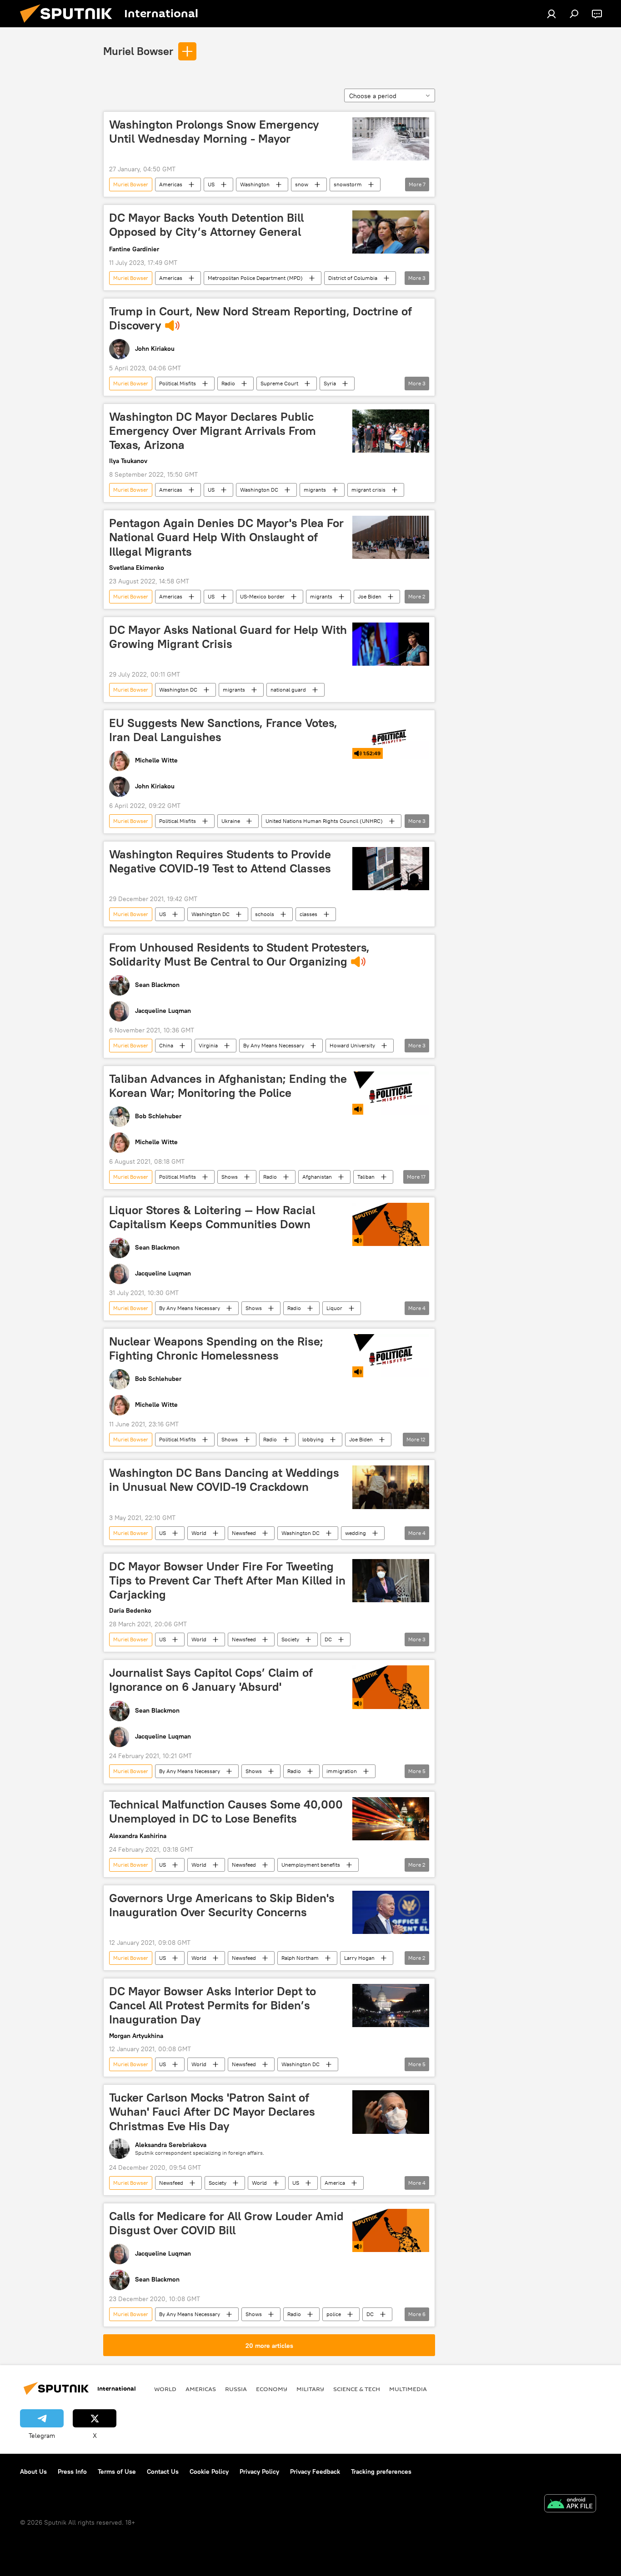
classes (308, 914)
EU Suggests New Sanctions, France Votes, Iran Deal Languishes (223, 730)
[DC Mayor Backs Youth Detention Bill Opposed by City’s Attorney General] (391, 232)
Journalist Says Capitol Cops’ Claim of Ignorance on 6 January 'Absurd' (211, 1680)
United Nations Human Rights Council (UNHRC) (324, 821)
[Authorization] (551, 14)
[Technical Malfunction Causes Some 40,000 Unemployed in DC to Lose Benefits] (391, 1819)
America (335, 2183)
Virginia (208, 1045)
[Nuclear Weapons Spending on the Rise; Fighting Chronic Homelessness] (391, 1356)
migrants (315, 490)
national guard (288, 690)
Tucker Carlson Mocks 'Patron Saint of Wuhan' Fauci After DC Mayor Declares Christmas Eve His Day (212, 2112)
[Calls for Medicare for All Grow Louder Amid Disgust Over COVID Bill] (391, 2230)
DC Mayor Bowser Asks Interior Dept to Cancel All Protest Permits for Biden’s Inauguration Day (213, 2005)
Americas (171, 184)
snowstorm (348, 184)
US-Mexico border (262, 596)
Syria (330, 383)
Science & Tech (357, 2389)
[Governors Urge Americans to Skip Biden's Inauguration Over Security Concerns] (391, 1912)
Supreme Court (279, 383)
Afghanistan (317, 1177)
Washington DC (259, 490)
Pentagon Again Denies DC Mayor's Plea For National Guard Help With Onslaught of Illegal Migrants (226, 537)
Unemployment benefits (311, 1865)
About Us (33, 2471)
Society (290, 1639)
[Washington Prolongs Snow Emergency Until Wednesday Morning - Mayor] (391, 139)
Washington (255, 184)
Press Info (72, 2471)
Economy (272, 2389)
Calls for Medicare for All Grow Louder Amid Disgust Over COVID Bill (226, 2223)
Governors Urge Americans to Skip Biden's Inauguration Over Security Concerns (222, 1905)
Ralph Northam (300, 1958)
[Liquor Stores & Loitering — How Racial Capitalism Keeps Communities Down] (391, 1224)
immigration (342, 1771)
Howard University (352, 1045)
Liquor (334, 1308)
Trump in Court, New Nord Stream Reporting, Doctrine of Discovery (260, 318)
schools (265, 914)
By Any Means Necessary (274, 1045)
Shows (230, 1177)
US (211, 184)
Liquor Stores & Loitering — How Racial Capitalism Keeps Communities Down (212, 1217)
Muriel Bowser (138, 51)
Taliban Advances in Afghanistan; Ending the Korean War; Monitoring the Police (228, 1086)
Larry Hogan (359, 1958)
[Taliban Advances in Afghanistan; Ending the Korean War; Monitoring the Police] (391, 1093)
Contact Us (163, 2471)
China (166, 1045)
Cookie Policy (209, 2471)
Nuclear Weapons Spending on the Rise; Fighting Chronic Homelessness (216, 1348)
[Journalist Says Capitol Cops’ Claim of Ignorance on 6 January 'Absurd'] (391, 1687)
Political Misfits (178, 383)
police (334, 2314)
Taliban (366, 1177)
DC (328, 1639)
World (199, 1533)
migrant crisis (368, 490)
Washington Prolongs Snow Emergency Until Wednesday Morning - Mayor (214, 132)
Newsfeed (244, 1533)
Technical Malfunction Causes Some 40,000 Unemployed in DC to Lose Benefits (226, 1811)
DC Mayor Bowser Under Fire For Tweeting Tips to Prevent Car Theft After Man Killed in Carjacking (227, 1580)
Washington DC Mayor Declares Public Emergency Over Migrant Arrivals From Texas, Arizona (213, 431)
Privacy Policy (259, 2471)
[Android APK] (570, 2504)
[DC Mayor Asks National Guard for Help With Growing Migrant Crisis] (391, 644)
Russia (236, 2389)
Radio (228, 383)
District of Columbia (353, 278)
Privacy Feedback (315, 2471)
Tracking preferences (381, 2471)
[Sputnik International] (70, 25)
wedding (356, 1533)
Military (310, 2389)
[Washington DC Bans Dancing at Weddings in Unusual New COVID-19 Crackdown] (391, 1487)
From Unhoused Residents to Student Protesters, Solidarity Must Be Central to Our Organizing (239, 954)
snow (302, 184)
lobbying (313, 1439)
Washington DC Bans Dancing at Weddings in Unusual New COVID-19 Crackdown (224, 1480)
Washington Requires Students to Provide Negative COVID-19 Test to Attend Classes (220, 861)
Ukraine (231, 821)
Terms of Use (117, 2471)
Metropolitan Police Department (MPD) (255, 278)
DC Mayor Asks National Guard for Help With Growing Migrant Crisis (228, 637)
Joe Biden (370, 596)
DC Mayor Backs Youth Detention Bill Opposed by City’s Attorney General (206, 225)
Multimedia (408, 2389)
